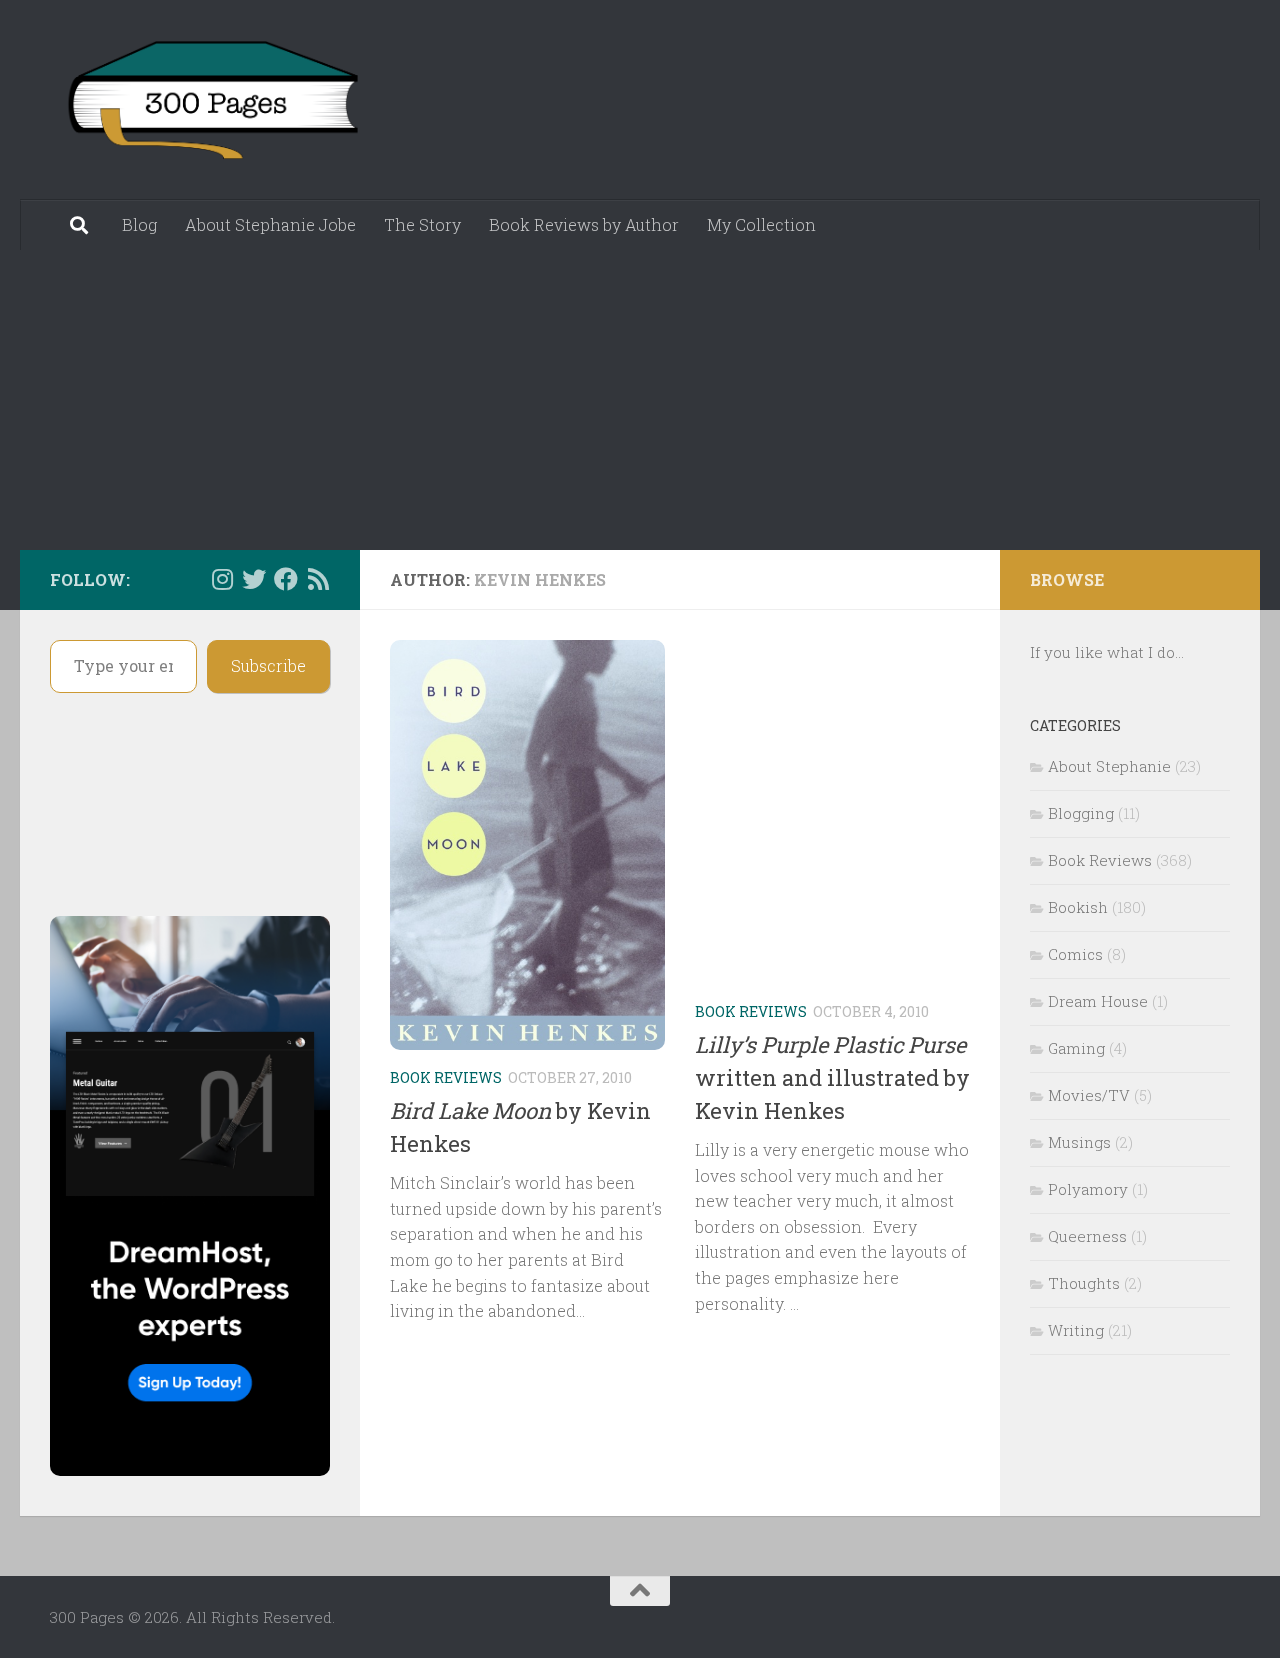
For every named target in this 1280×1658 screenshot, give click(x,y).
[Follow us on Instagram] (222, 579)
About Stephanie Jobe (270, 224)
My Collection (761, 224)
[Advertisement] (640, 400)
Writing (1076, 1330)
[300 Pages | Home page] (210, 100)
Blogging (1081, 813)
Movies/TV (1089, 1095)
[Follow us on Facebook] (286, 579)
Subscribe (268, 665)
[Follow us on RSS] (318, 579)
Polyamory (1088, 1189)
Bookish (1078, 907)
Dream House (1098, 1001)
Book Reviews (446, 1077)
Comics (1075, 954)
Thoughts (1084, 1283)
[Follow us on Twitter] (254, 579)
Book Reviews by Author (584, 224)
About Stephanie (1109, 766)
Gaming (1076, 1048)
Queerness (1087, 1236)
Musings (1079, 1142)
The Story (422, 224)
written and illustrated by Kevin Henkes (832, 1077)
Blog (139, 224)
